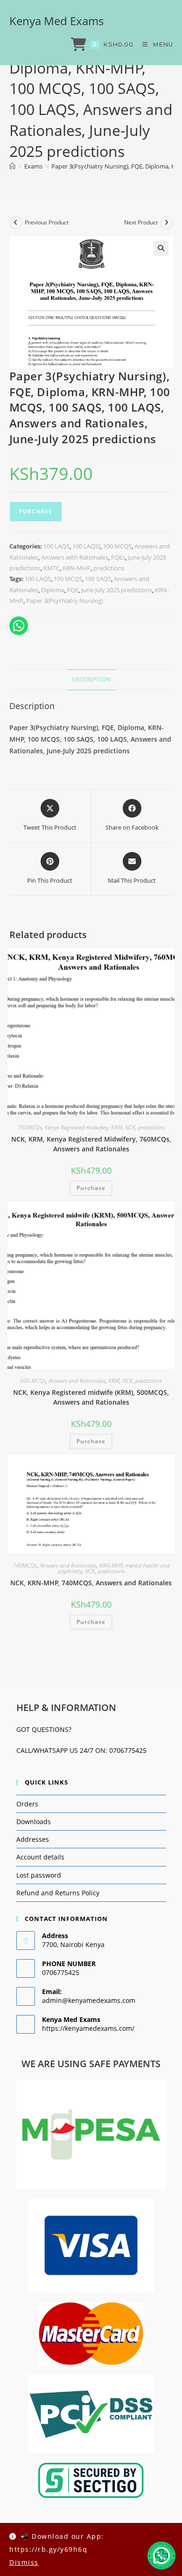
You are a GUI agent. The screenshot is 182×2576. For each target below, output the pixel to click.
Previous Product (47, 222)
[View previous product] (16, 223)
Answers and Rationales (77, 1381)
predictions (109, 568)
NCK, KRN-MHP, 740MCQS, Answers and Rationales (91, 1583)
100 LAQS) (86, 546)
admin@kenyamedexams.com (89, 2000)
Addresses (33, 1839)
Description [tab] (91, 679)
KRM (117, 1127)
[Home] (12, 166)
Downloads (34, 1822)
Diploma (53, 590)
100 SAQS (98, 579)
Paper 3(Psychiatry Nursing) (65, 601)
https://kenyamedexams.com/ (88, 2028)
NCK (130, 1127)
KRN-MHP (77, 568)
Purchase (36, 511)
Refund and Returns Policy (58, 1893)
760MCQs (30, 1127)
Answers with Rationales (75, 557)
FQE (73, 590)
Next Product (141, 222)
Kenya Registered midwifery (77, 1127)
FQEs (118, 557)
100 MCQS (117, 546)
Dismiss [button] (24, 2562)
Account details (40, 1857)
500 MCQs (33, 1381)
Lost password (39, 1875)
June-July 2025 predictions (117, 590)
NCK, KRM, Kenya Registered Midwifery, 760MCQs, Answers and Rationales (91, 1144)
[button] (161, 248)
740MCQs (25, 1565)
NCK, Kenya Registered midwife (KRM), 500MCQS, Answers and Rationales (91, 1397)
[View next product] (167, 223)
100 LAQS (56, 546)
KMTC (52, 568)
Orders (27, 1804)
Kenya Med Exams (56, 21)
